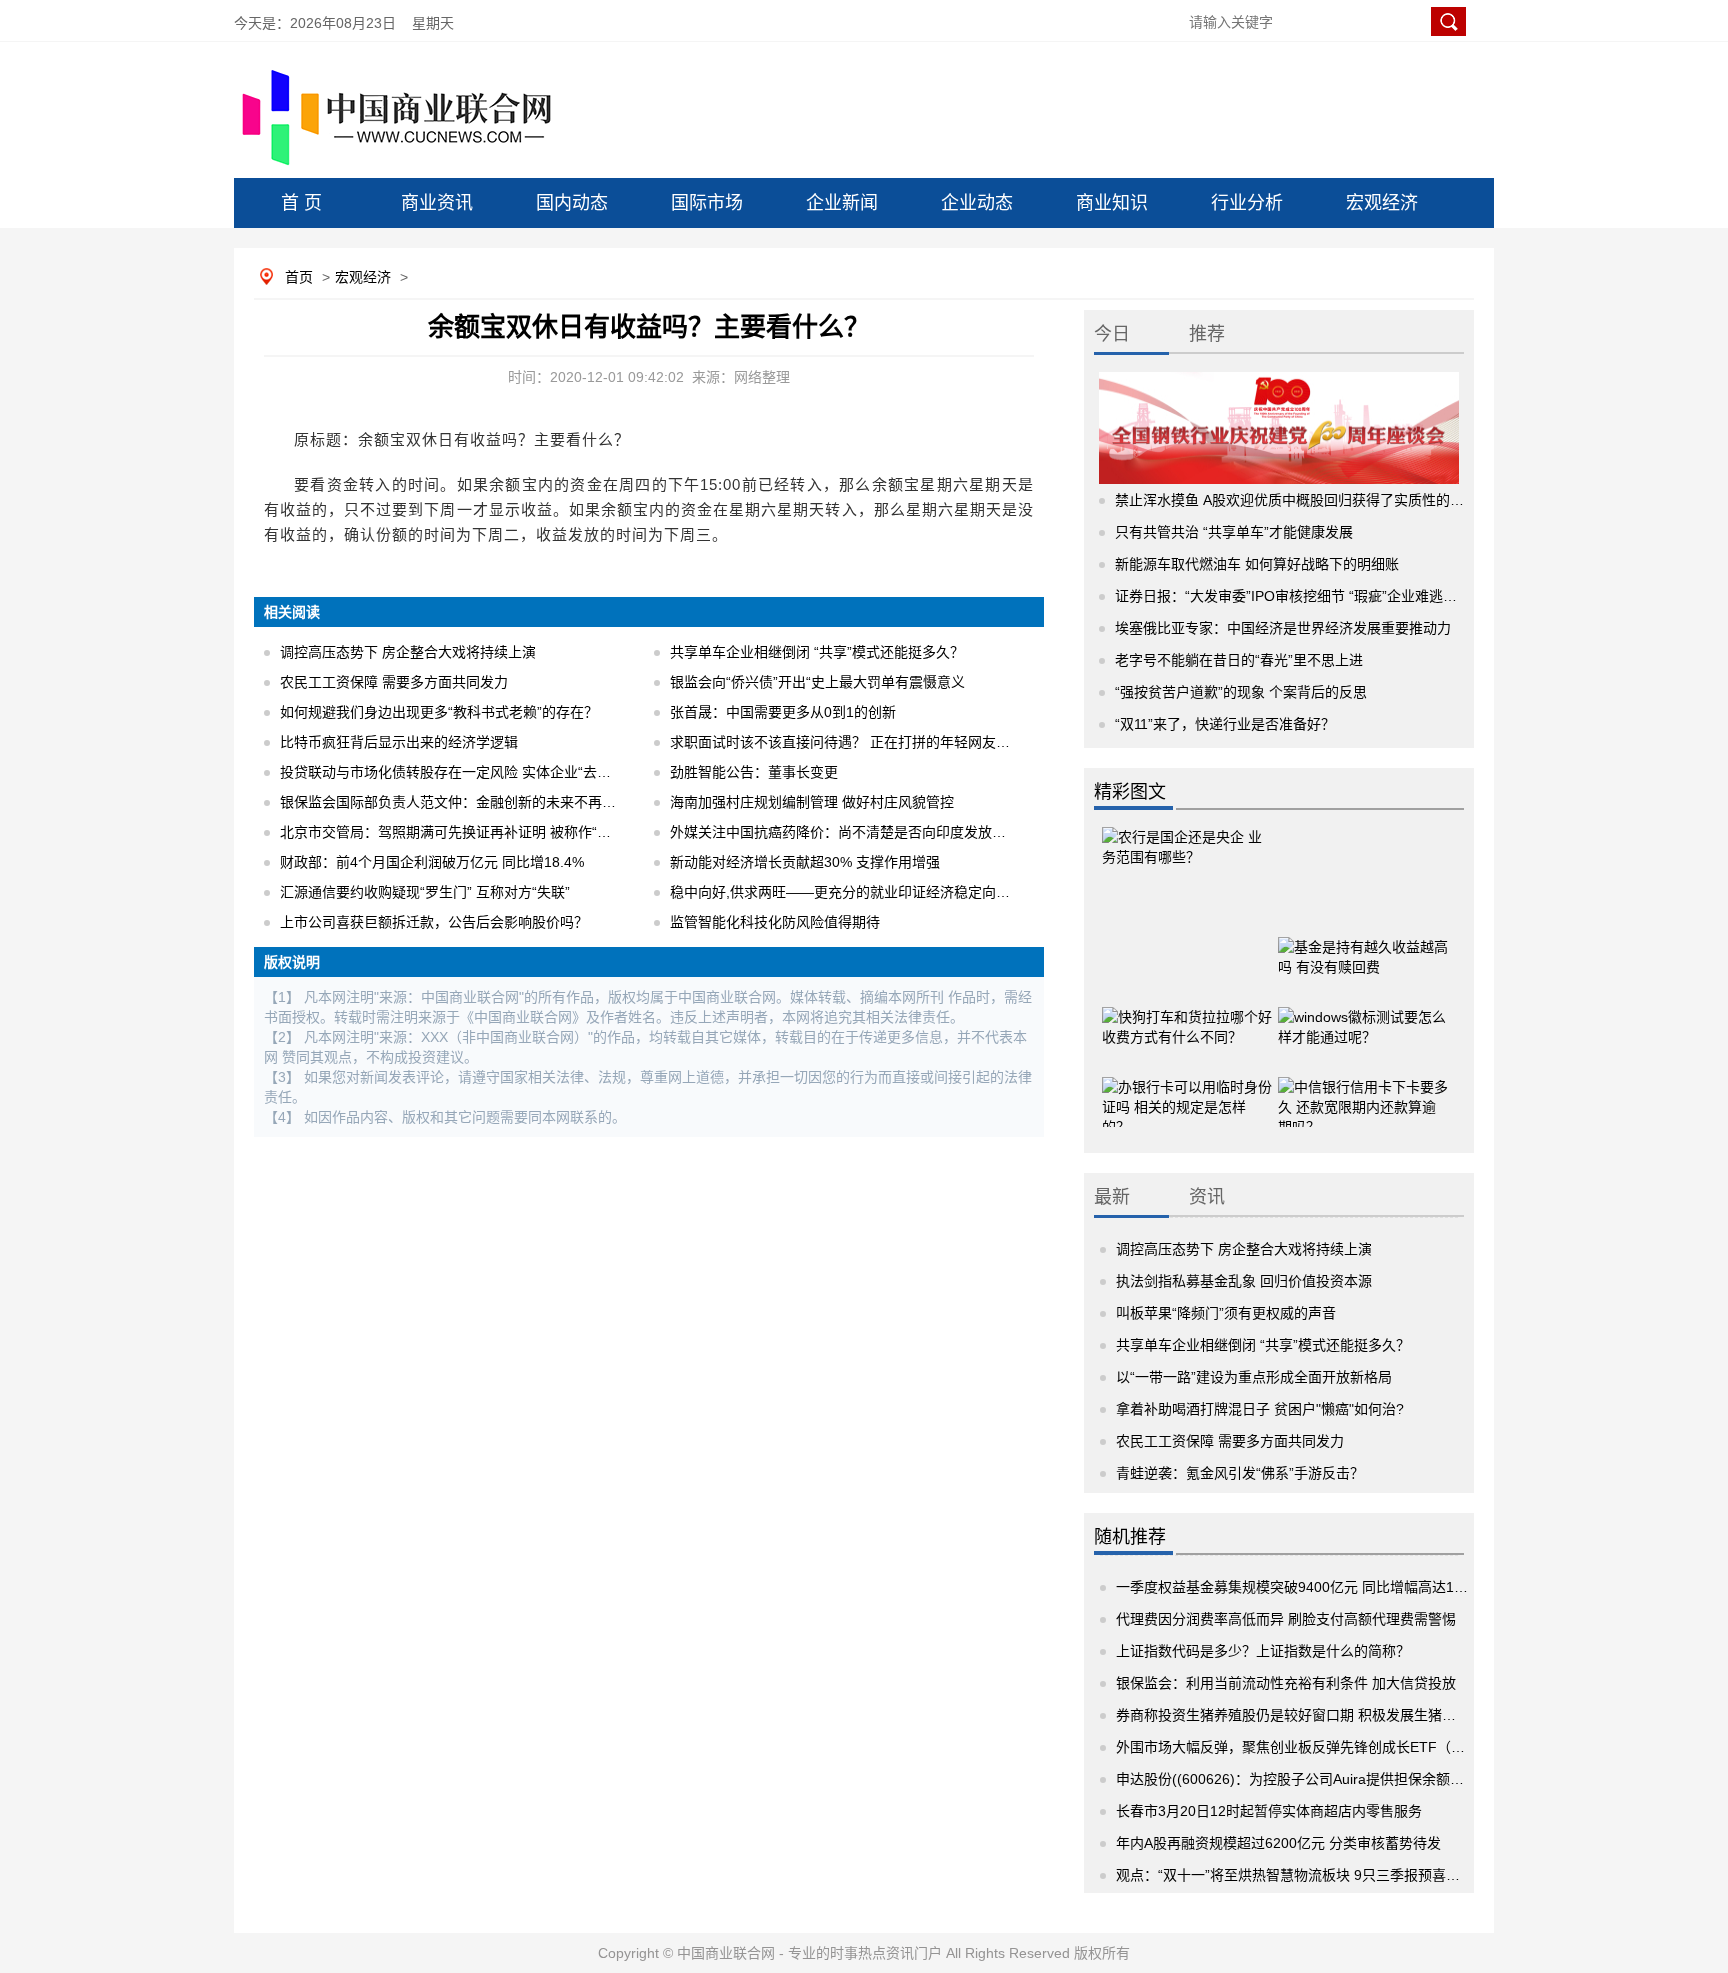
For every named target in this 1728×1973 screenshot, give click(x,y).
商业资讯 (437, 203)
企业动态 (977, 203)
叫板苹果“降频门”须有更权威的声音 (1226, 1313)
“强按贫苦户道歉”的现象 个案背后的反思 (1241, 692)
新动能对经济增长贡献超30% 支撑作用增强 (805, 862)
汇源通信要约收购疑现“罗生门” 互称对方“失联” (425, 892)
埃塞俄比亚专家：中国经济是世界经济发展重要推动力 (1283, 628)
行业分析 (1247, 203)
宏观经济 (1382, 203)
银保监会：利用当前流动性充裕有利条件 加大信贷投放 (1286, 1683)
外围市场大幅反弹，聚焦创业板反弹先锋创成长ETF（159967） (1314, 1747)
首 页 (301, 203)
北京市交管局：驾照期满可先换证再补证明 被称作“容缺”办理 (469, 832)
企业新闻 (842, 203)
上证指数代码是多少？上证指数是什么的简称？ (1263, 1651)
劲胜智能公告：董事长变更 (754, 772)
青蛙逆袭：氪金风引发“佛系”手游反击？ (1240, 1473)
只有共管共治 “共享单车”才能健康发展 (1234, 532)
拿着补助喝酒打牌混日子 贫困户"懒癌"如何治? (1260, 1409)
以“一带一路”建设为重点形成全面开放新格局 (1254, 1377)
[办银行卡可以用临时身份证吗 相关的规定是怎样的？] (1187, 1090)
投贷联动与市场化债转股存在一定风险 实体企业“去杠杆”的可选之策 (490, 772)
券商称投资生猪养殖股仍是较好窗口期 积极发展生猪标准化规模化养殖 (1335, 1715)
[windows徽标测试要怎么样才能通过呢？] (1363, 1020)
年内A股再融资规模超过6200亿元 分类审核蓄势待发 (1278, 1843)
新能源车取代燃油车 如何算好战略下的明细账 (1257, 564)
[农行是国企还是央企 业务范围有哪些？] (1187, 865)
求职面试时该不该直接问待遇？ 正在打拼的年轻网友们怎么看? (865, 742)
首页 (299, 277)
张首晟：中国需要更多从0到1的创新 (783, 712)
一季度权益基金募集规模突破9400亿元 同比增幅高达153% (1299, 1587)
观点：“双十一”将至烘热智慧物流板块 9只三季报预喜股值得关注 (1316, 1875)
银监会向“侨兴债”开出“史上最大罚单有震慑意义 (817, 682)
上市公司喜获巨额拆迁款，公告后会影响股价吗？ (434, 922)
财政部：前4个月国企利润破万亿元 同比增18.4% (432, 862)
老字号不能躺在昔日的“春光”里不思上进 (1239, 660)
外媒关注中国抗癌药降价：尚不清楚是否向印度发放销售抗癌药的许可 (887, 832)
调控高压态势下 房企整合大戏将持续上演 (408, 652)
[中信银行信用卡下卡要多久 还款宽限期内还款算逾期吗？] (1363, 1090)
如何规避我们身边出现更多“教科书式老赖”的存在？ (439, 712)
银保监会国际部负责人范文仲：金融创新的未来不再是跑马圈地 (476, 802)
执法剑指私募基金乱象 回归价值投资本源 (1244, 1281)
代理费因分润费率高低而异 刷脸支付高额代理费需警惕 (1286, 1619)
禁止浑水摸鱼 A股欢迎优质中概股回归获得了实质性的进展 (1296, 500)
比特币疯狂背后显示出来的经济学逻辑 (399, 742)
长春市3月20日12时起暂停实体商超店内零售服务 (1269, 1811)
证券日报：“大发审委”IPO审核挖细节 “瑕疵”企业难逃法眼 (1293, 596)
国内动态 (572, 203)
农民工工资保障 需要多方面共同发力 (394, 682)
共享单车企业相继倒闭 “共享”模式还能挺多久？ (817, 652)
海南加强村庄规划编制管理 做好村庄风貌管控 (812, 802)
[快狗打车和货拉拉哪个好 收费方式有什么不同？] (1187, 1020)
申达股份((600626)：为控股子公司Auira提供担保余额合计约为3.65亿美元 (1346, 1779)
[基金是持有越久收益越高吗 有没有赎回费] (1363, 950)
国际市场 (707, 203)
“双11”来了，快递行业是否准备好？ (1225, 724)
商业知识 (1112, 203)
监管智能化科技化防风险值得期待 (775, 922)
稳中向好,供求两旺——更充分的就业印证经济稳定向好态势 (854, 892)
